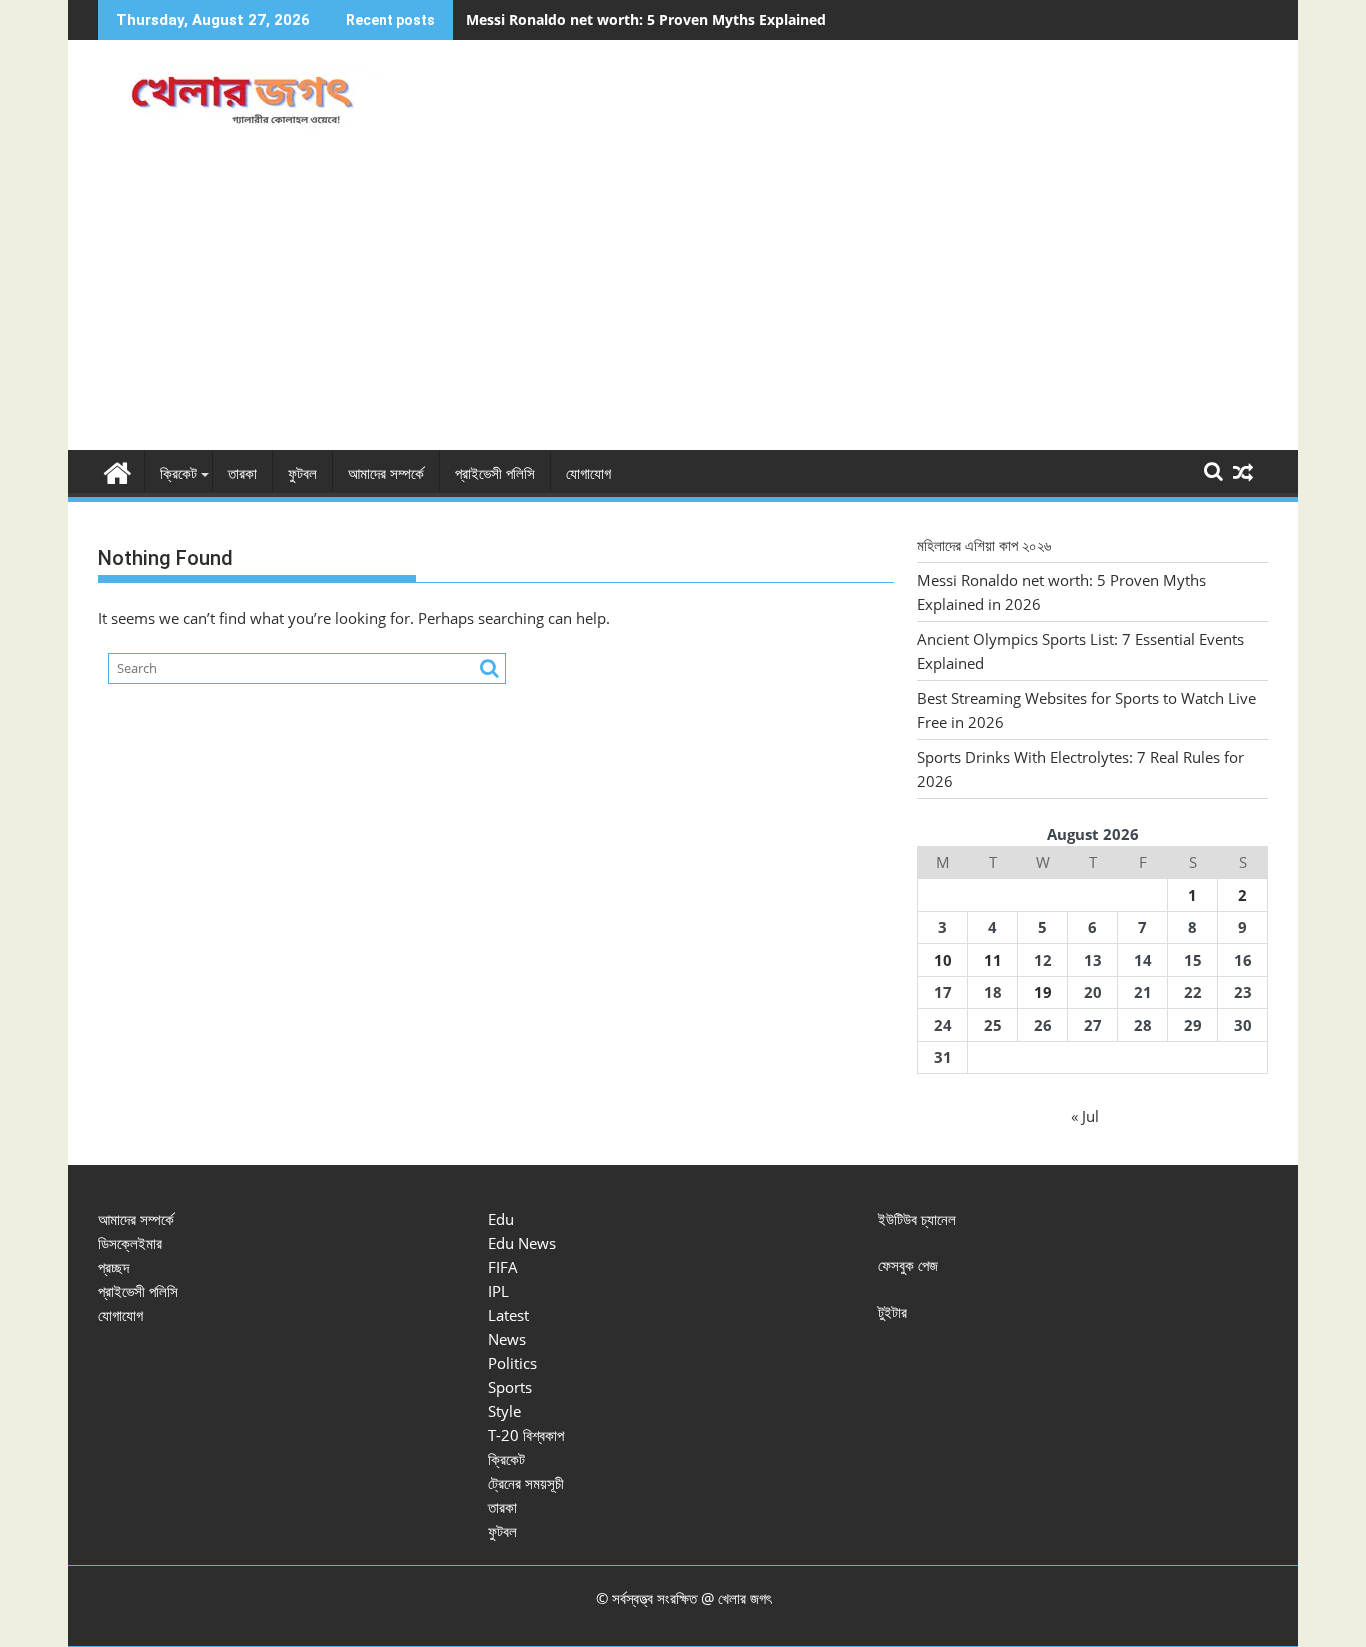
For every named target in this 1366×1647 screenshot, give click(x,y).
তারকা (242, 474)
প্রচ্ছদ (113, 1267)
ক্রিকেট (178, 474)
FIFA (503, 1267)
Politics (512, 1363)
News (507, 1339)
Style (504, 1411)
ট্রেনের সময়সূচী (526, 1483)
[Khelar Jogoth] (117, 470)
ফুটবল (302, 474)
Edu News (522, 1243)
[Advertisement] (683, 300)
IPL (498, 1291)
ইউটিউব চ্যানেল (917, 1219)
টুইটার (892, 1312)
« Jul (1085, 1116)
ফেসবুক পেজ (908, 1265)
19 (1043, 992)
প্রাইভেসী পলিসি (495, 474)
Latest (508, 1315)
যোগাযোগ (588, 474)
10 (943, 960)
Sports (510, 1387)
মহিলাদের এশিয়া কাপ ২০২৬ (984, 545)
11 (993, 960)
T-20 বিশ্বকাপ (526, 1435)
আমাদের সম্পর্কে (386, 474)
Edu (501, 1219)
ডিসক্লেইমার (130, 1243)
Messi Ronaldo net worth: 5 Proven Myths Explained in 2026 (672, 19)
